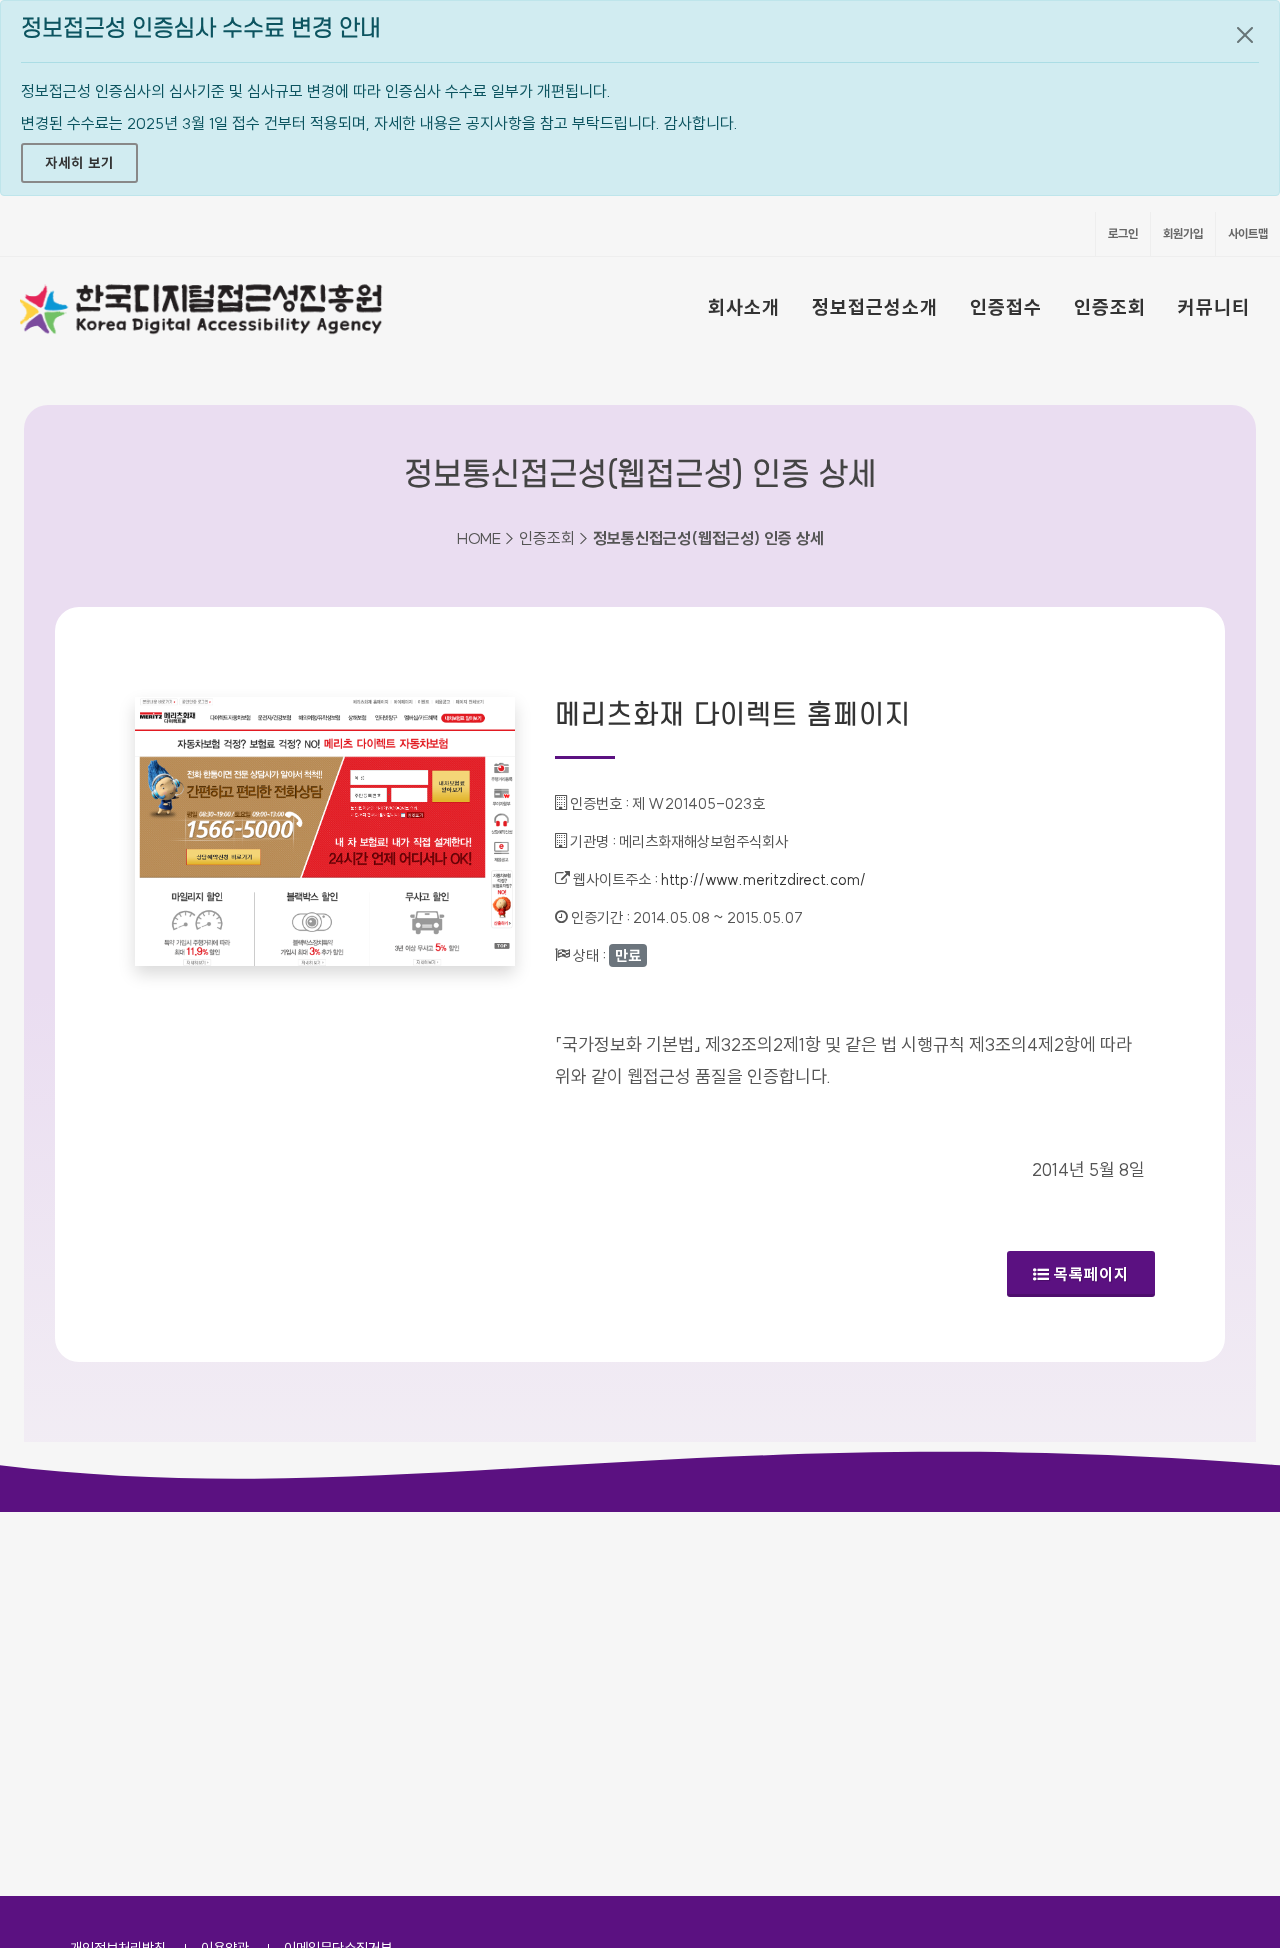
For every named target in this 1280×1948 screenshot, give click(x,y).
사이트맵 (1248, 233)
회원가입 (1183, 233)
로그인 (1123, 233)
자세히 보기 (79, 163)
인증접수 (1006, 307)
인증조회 (1110, 307)
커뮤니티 (1214, 307)
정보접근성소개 (875, 307)
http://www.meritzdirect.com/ (763, 879)
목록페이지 (1091, 1274)
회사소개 (744, 307)
